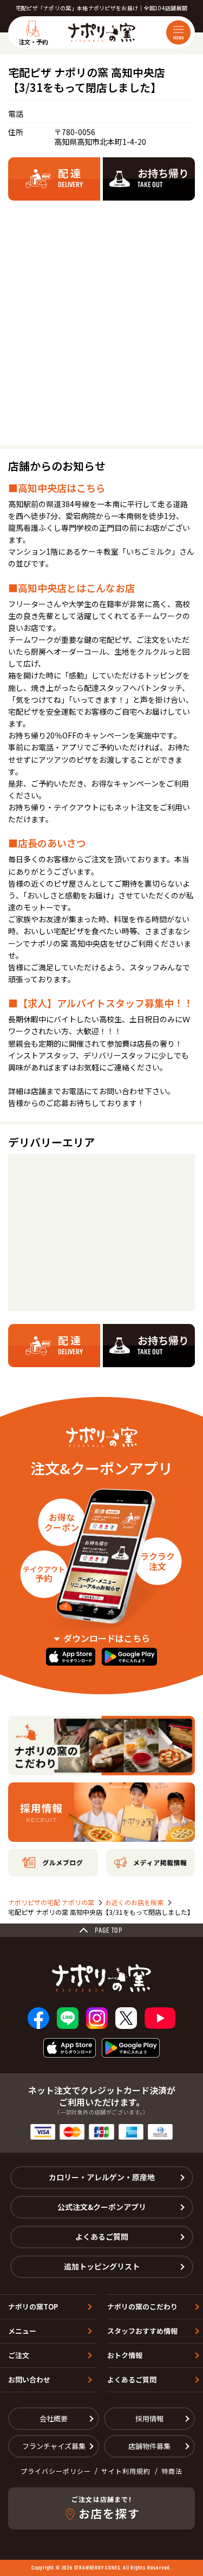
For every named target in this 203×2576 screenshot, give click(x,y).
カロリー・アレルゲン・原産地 (102, 2177)
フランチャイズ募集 (54, 2446)
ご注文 (19, 2355)
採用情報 (149, 2418)
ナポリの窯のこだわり (142, 2307)
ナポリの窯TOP (33, 2307)
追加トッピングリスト (102, 2266)
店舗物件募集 (149, 2446)
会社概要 (54, 2418)
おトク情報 (125, 2355)
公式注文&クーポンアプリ (102, 2207)
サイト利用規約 (126, 2471)
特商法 (172, 2471)
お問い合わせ (29, 2379)
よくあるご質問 (102, 2236)
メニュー (22, 2331)
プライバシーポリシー (56, 2471)
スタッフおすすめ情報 (142, 2331)
